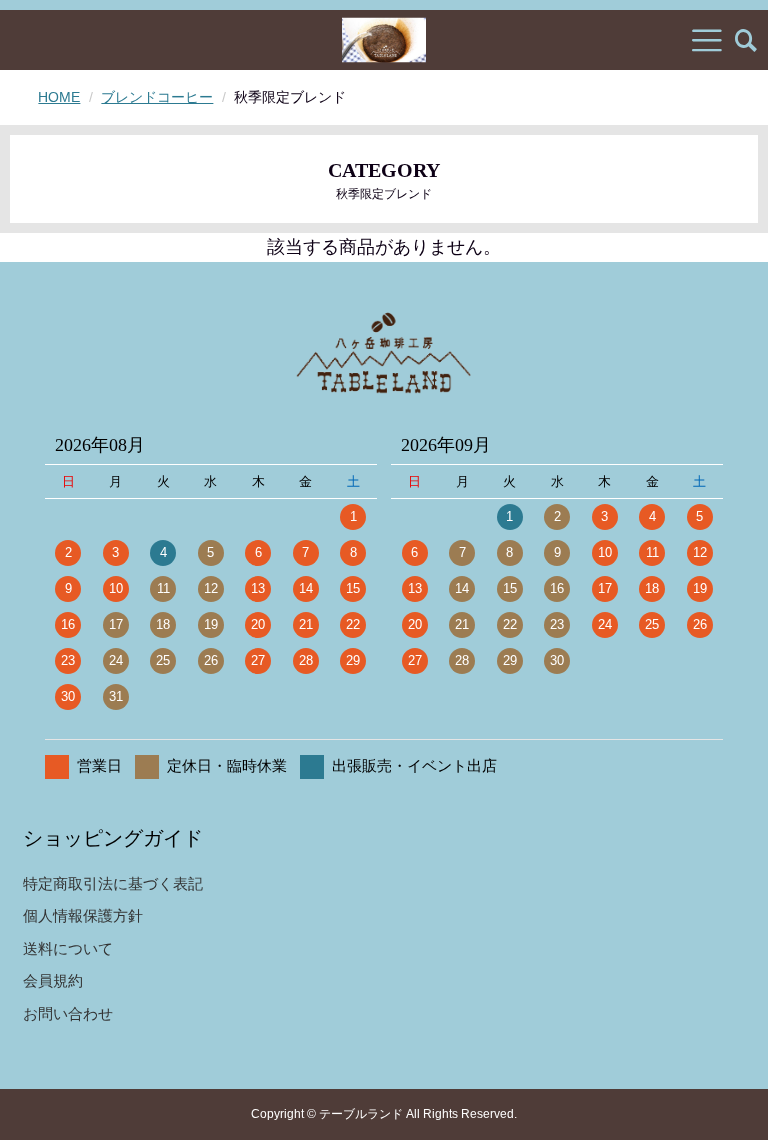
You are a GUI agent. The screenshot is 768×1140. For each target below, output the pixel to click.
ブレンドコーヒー (157, 97)
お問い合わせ (68, 1013)
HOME (59, 97)
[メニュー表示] (707, 40)
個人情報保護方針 (83, 915)
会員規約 (53, 980)
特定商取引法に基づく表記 (113, 883)
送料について (68, 948)
